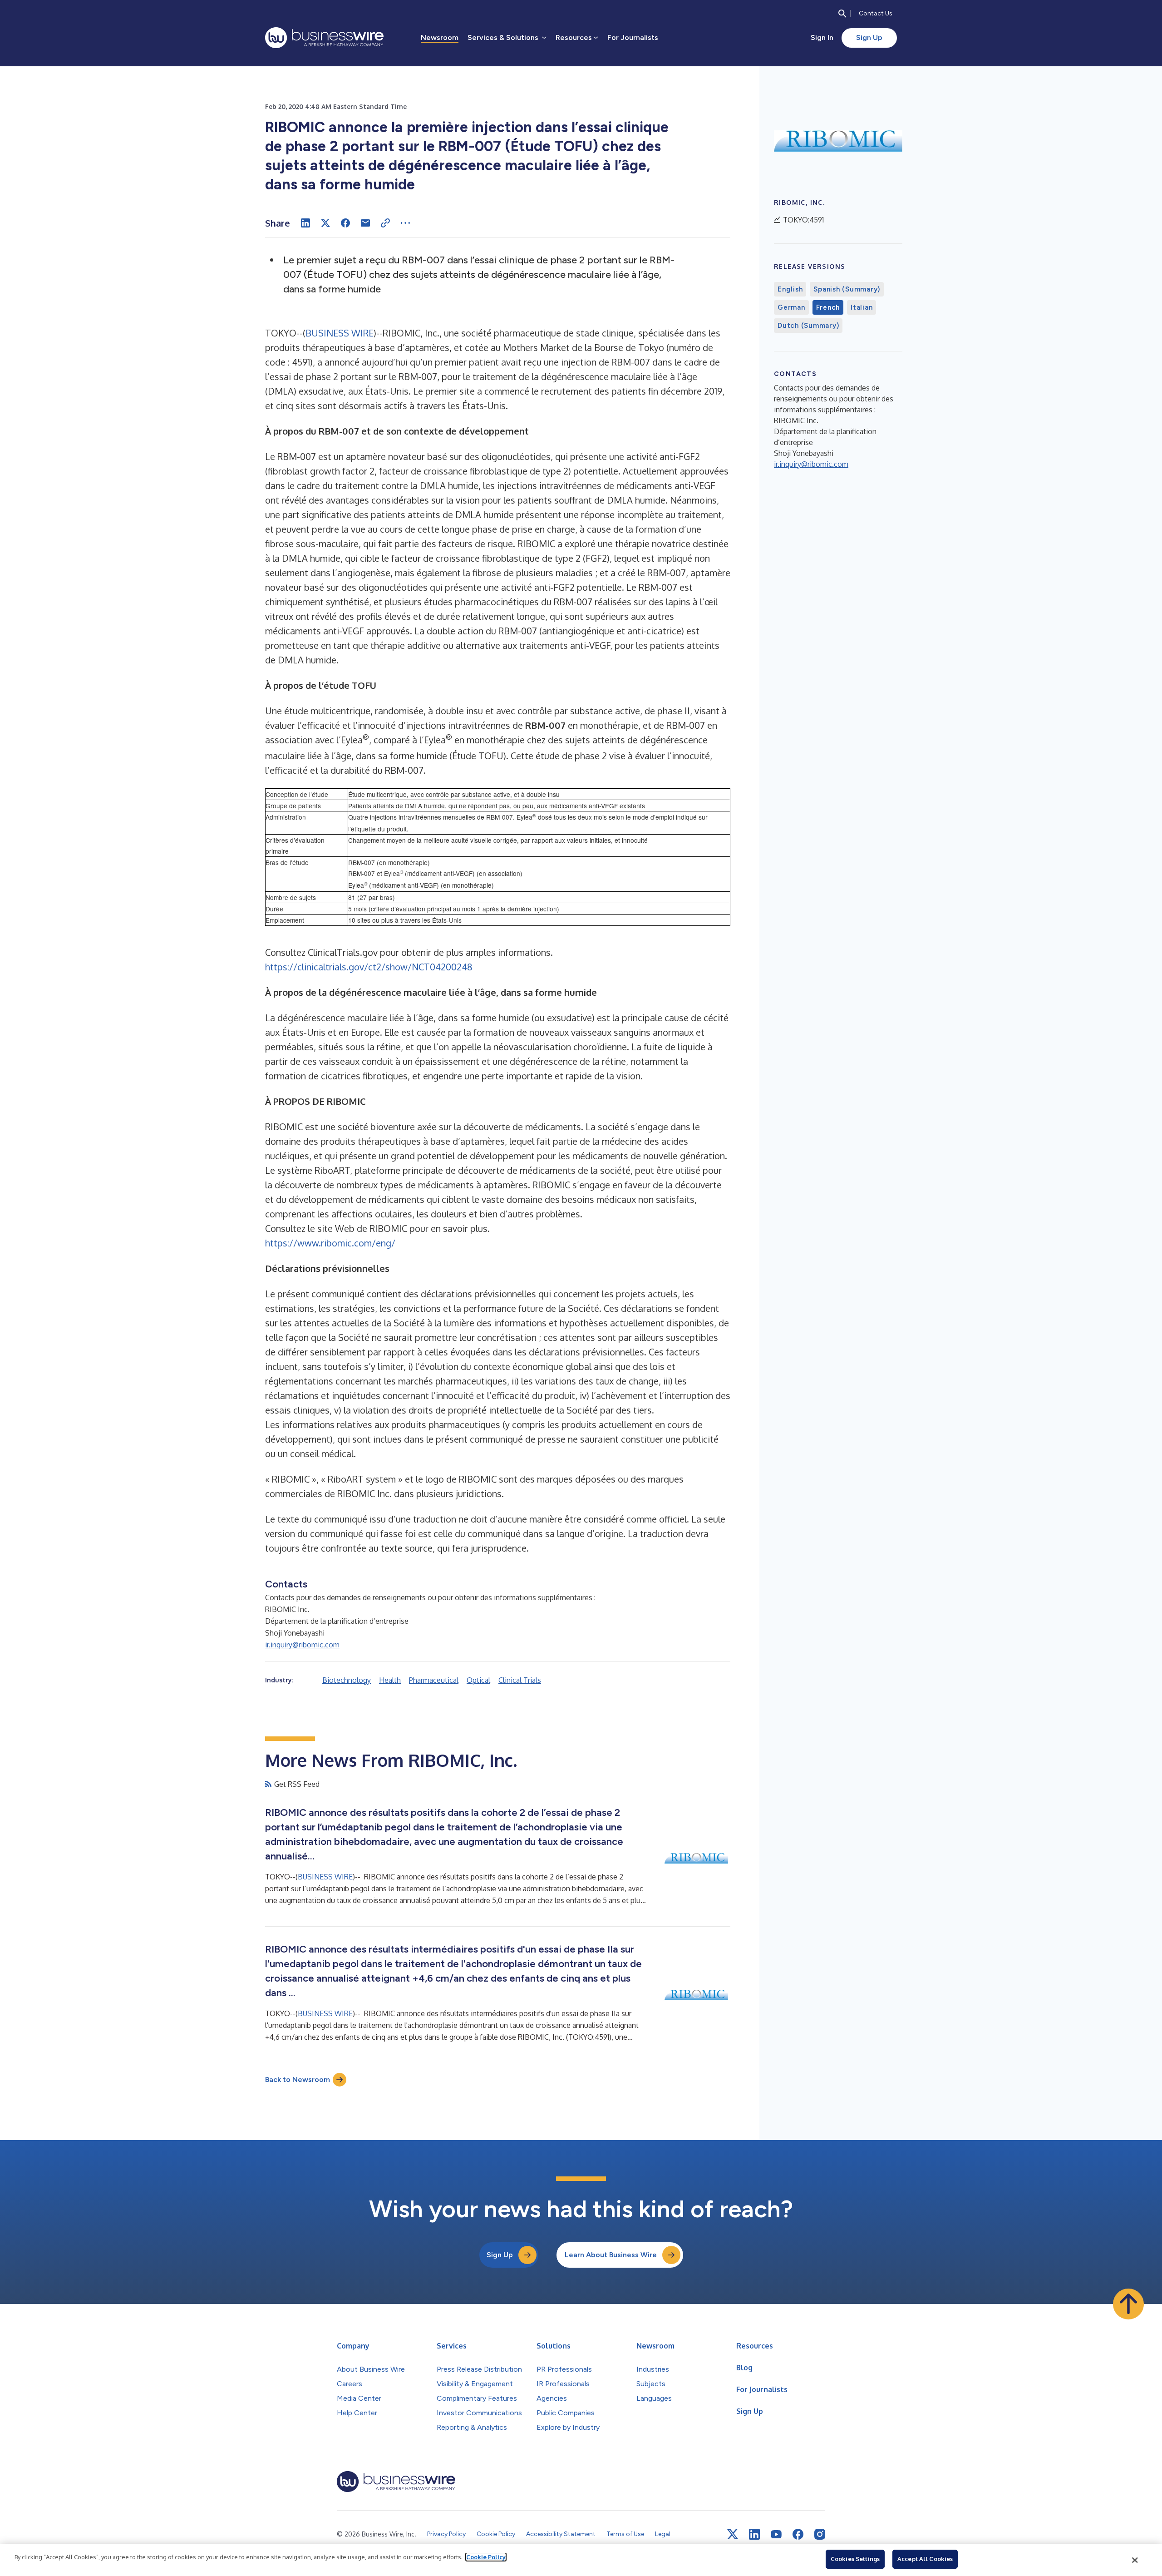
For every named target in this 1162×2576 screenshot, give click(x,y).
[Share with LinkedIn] (305, 223)
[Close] (1135, 2560)
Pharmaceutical (434, 1680)
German (791, 307)
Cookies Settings (855, 2559)
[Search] (842, 14)
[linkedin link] (754, 2534)
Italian (862, 307)
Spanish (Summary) (847, 289)
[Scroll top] (1128, 2304)
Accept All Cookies (925, 2559)
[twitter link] (733, 2534)
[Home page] (324, 38)
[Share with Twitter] (325, 223)
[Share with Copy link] (385, 223)
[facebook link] (798, 2534)
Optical (478, 1680)
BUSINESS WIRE (340, 333)
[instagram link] (820, 2534)
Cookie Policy (486, 2557)
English (790, 289)
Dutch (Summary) (808, 326)
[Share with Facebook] (345, 223)
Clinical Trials (520, 1680)
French (828, 307)
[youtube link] (776, 2534)
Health (390, 1680)
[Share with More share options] (405, 223)
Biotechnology (347, 1680)
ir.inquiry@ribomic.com (302, 1645)
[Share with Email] (365, 223)
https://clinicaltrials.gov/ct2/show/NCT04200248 (369, 967)
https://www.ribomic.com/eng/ (330, 1243)
